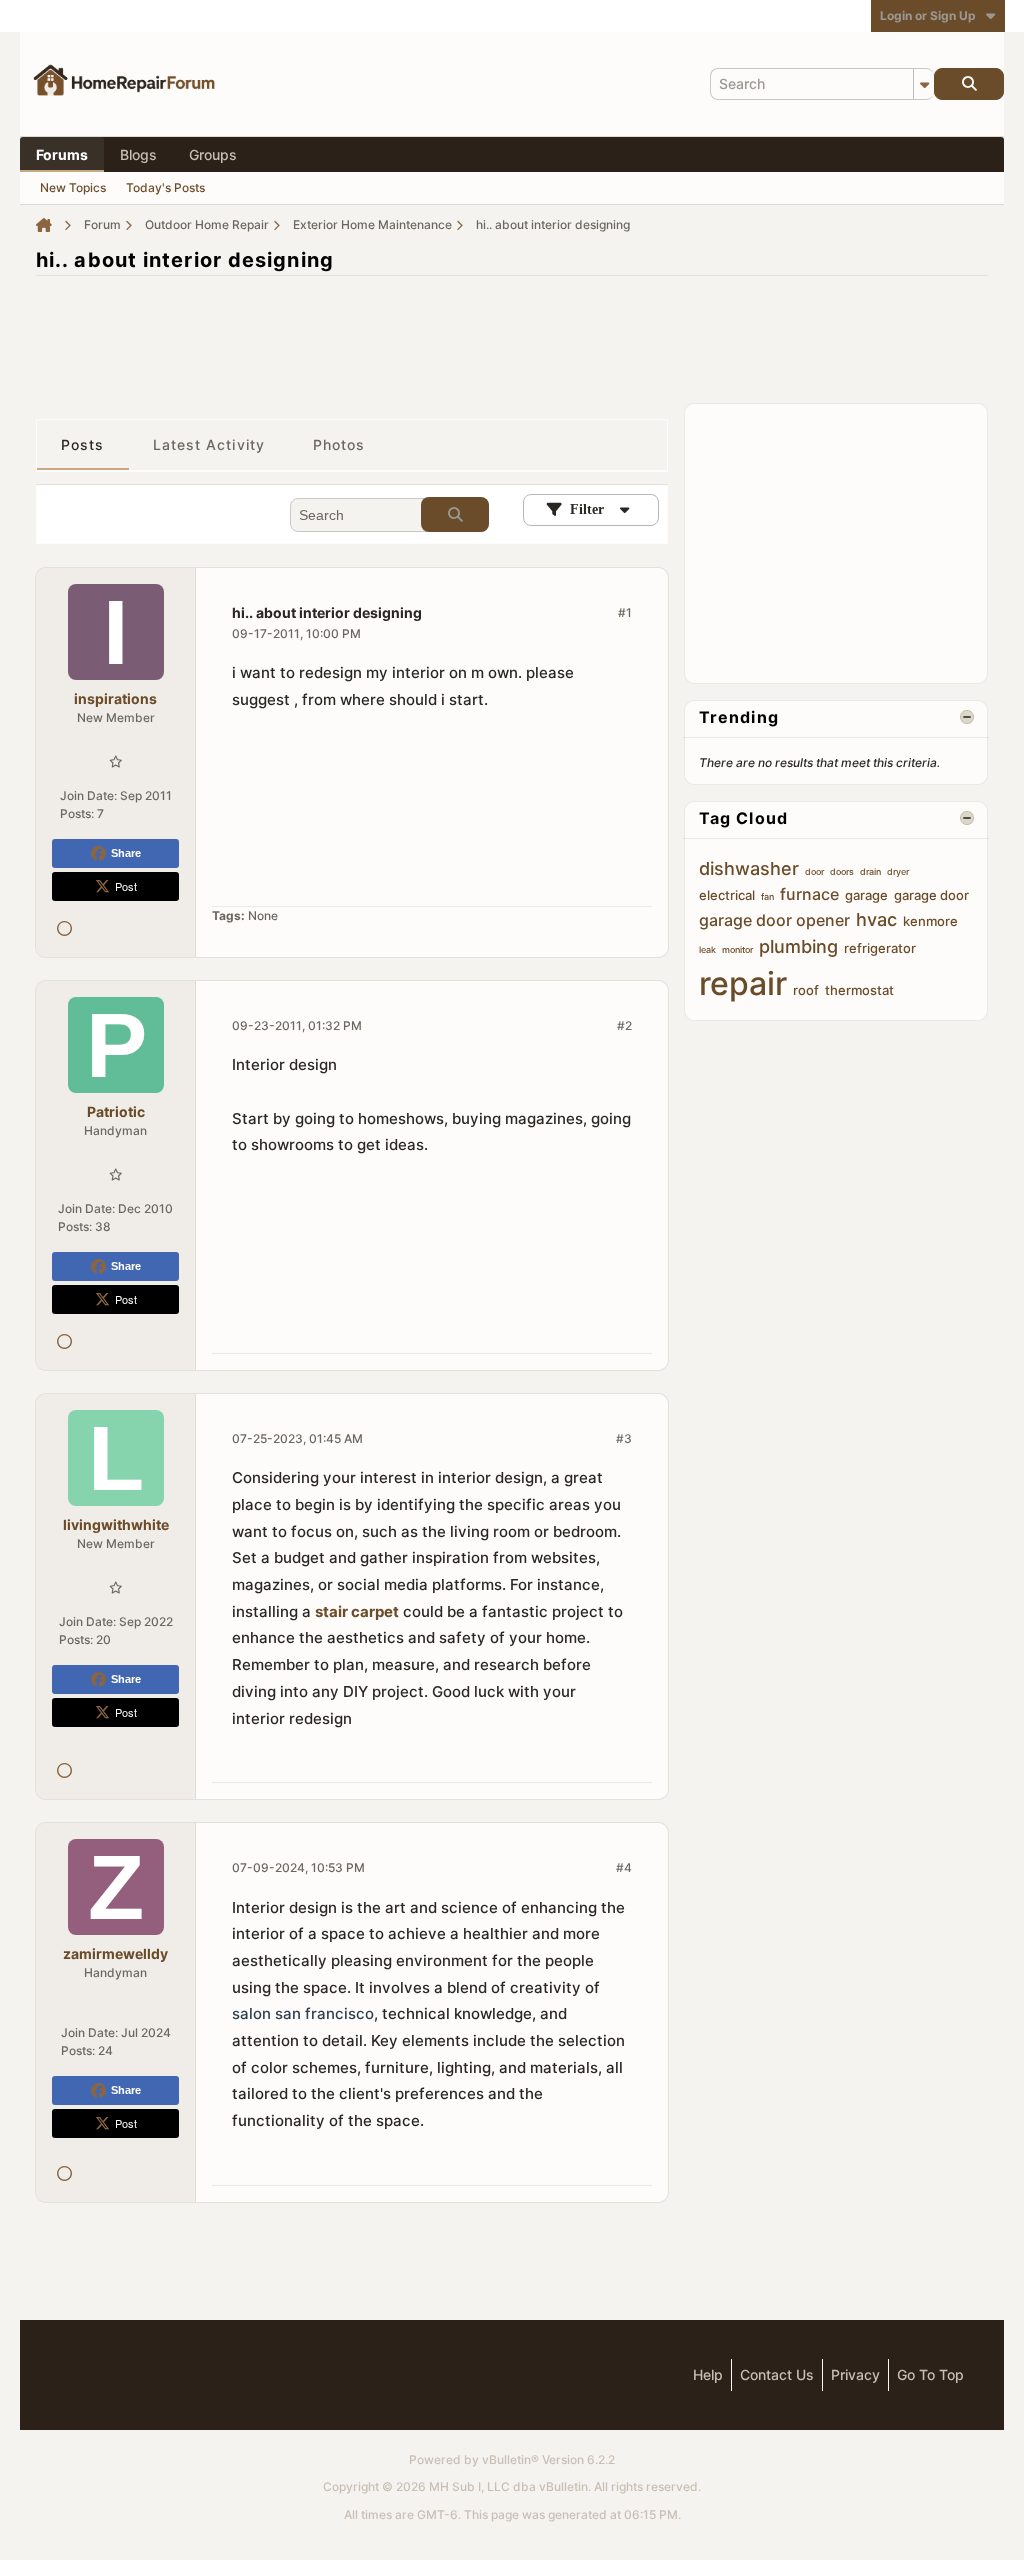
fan (767, 896)
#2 (624, 1025)
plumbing (798, 946)
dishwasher (749, 868)
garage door (931, 895)
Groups (213, 154)
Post (126, 886)
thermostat (859, 990)
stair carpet (357, 1611)
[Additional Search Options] (924, 84)
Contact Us (777, 2374)
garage (866, 895)
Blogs (138, 154)
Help (708, 2374)
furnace (809, 894)
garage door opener (774, 920)
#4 (624, 1867)
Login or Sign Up (928, 15)
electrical (727, 895)
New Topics (73, 187)
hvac (876, 919)
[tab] (83, 445)
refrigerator (880, 948)
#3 (624, 1438)
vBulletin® (510, 2459)
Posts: (77, 813)
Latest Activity (209, 444)
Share (126, 853)
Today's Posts (165, 187)
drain (870, 871)
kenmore (930, 921)
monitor (737, 949)
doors (842, 871)
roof (806, 990)
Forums (62, 154)
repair (743, 983)
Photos (339, 444)
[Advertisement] (512, 337)
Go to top (930, 2374)
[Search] (969, 84)
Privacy (855, 2374)
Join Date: (88, 795)
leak (707, 949)
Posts (83, 444)
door (814, 871)
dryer (898, 871)
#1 (625, 612)
